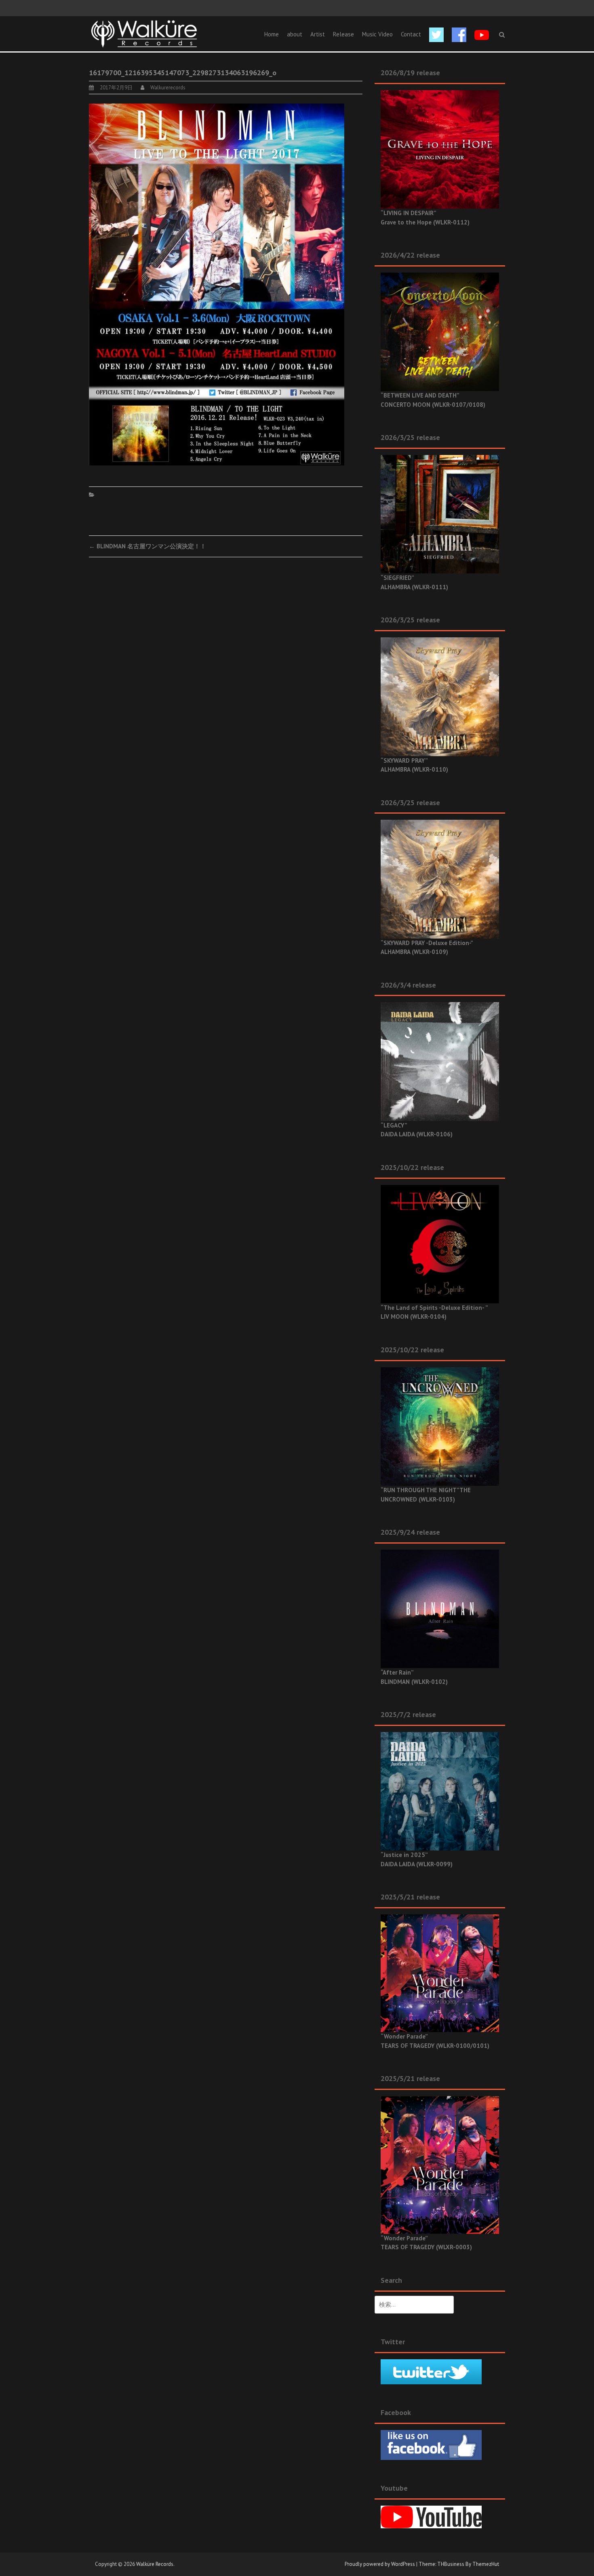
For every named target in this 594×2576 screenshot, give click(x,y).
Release (343, 34)
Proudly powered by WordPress (380, 2564)
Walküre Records (155, 2564)
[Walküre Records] (144, 33)
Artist (318, 34)
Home (272, 34)
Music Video (377, 34)
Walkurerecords (168, 88)
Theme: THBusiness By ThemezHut (459, 2564)
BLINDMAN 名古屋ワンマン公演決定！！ (147, 546)
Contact (411, 34)
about (295, 34)
